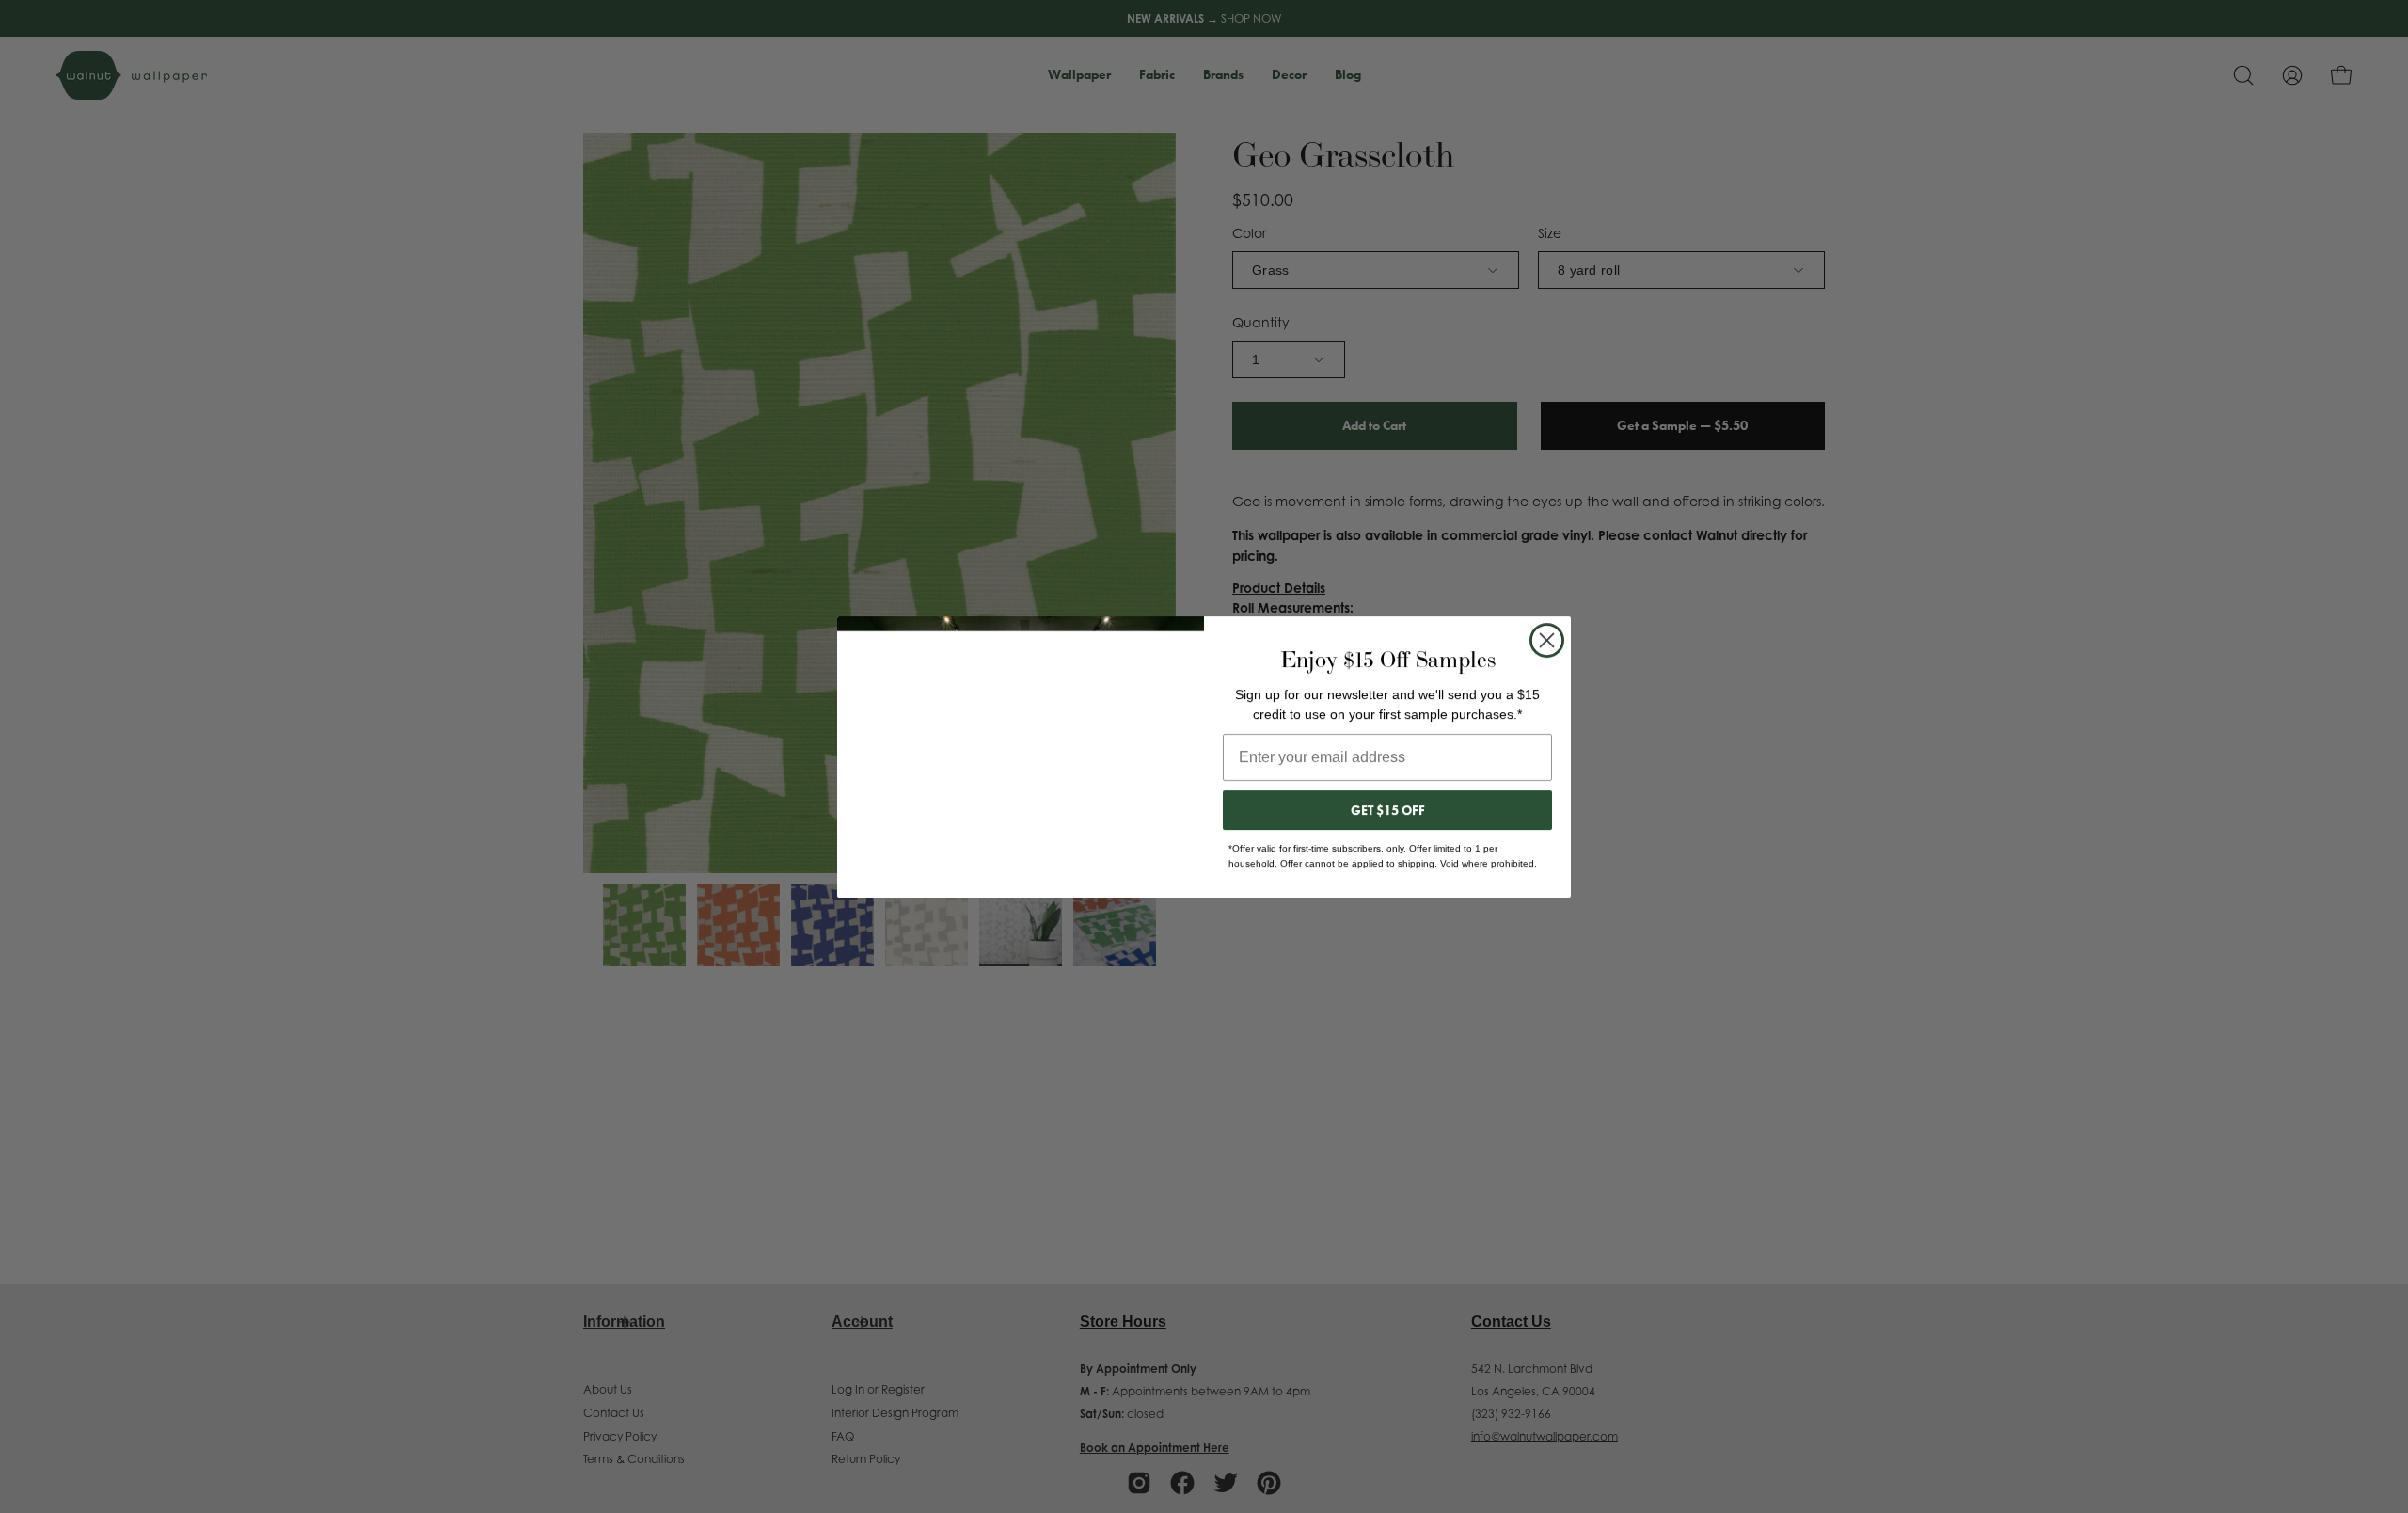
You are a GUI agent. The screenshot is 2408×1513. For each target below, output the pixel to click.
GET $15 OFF (1388, 810)
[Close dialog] (1547, 640)
